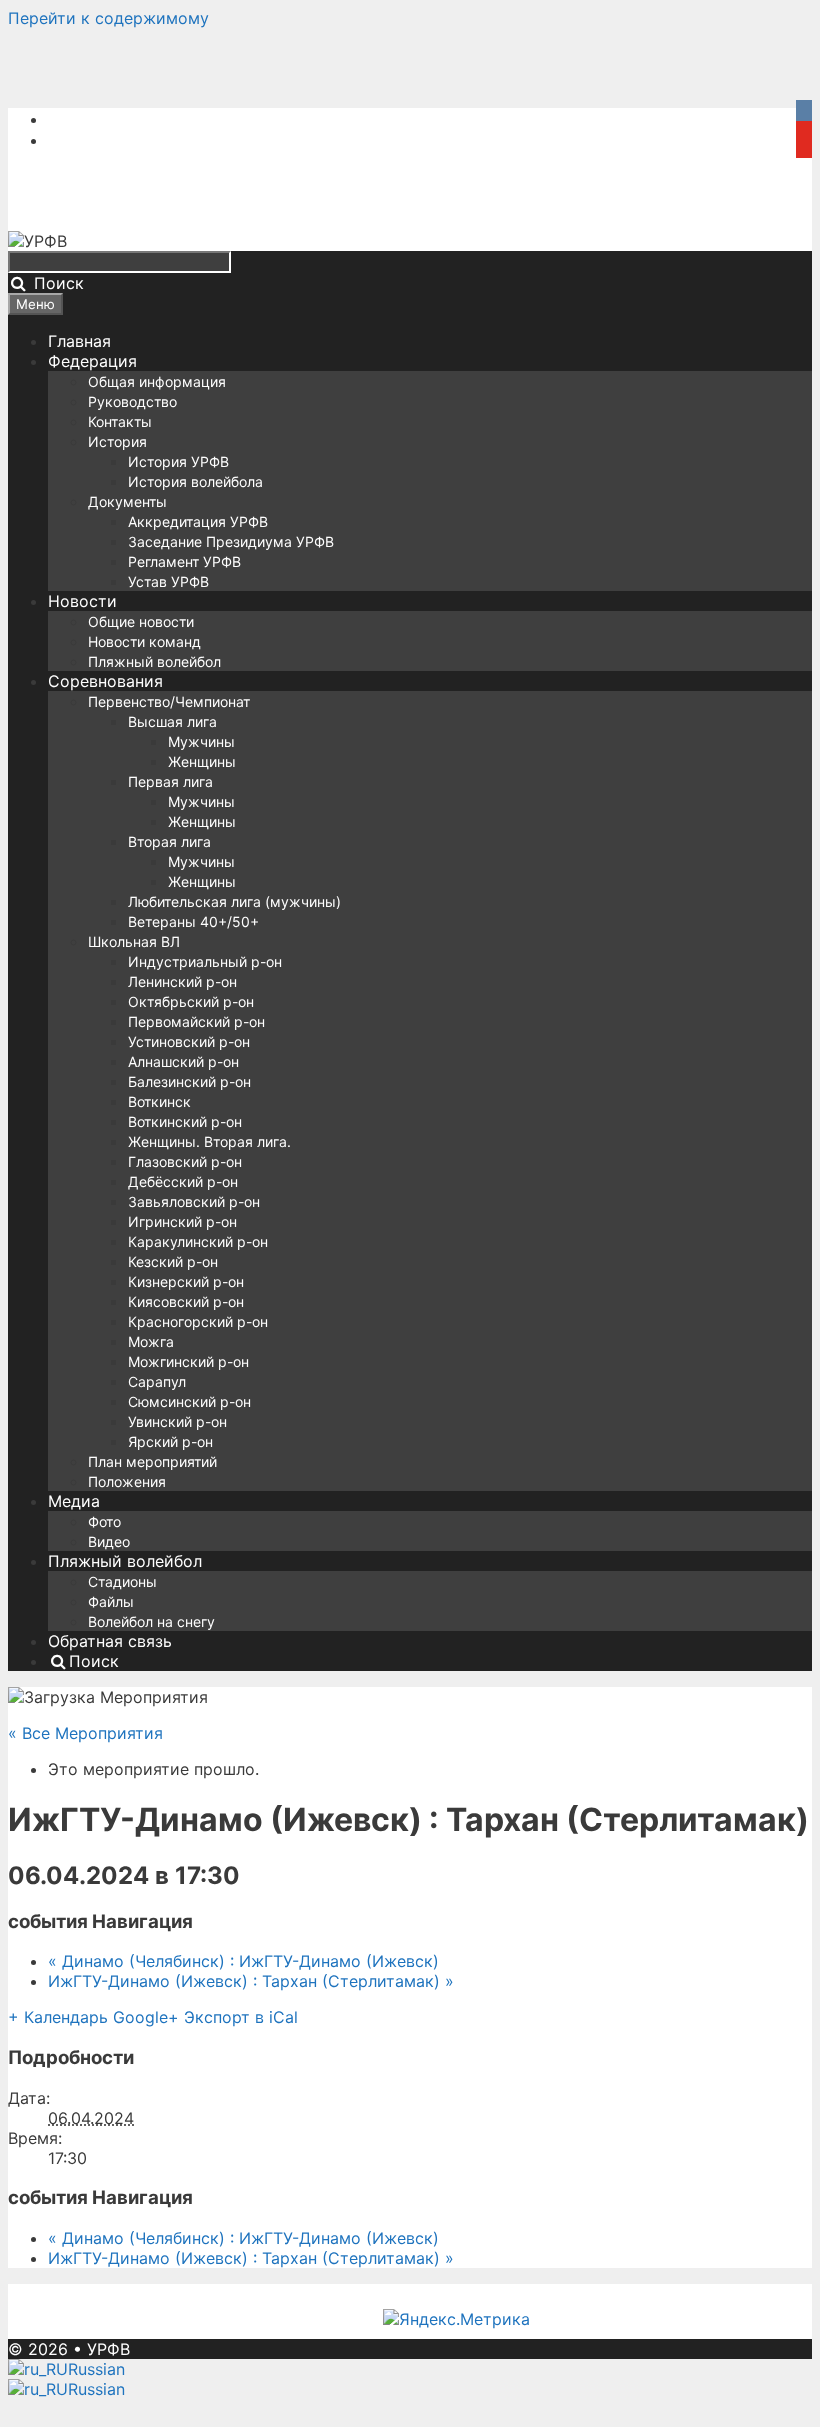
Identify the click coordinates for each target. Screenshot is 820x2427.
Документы (127, 501)
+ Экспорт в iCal (233, 2017)
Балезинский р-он (189, 1081)
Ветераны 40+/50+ (193, 921)
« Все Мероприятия (85, 1733)
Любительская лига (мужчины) (234, 901)
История (117, 441)
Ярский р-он (170, 1441)
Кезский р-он (173, 1261)
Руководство (132, 401)
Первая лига (170, 781)
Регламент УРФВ (184, 561)
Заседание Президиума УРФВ (231, 541)
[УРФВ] (37, 241)
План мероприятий (152, 1461)
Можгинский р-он (188, 1361)
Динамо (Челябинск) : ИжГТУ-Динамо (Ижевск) (243, 1961)
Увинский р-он (177, 1421)
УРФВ (108, 2349)
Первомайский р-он (196, 1021)
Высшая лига (172, 721)
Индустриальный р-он (205, 961)
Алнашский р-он (183, 1061)
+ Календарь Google (88, 2017)
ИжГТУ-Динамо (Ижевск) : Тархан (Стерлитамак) (251, 1981)
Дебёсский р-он (183, 1181)
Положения (127, 1481)
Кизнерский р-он (186, 1281)
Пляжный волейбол (154, 661)
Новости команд (144, 641)
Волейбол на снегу (151, 1621)
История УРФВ (178, 461)
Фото (104, 1521)
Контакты (120, 421)
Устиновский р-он (189, 1041)
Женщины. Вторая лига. (209, 1141)
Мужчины (201, 741)
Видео (109, 1541)
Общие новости (141, 621)
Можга (151, 1341)
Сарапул (157, 1381)
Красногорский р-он (198, 1321)
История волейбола (195, 481)
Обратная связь (110, 1641)
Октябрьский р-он (191, 1001)
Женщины (202, 761)
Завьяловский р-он (194, 1201)
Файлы (111, 1601)
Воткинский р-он (185, 1121)
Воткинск (159, 1101)
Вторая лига (169, 841)
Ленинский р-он (182, 981)
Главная (79, 341)
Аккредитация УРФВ (198, 521)
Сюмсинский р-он (189, 1401)
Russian (96, 2369)
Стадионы (122, 1581)
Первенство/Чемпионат (169, 701)
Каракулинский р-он (198, 1241)
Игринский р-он (182, 1221)
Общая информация (157, 381)
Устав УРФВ (168, 581)
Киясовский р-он (186, 1301)
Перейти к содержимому (108, 18)
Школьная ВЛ (134, 941)
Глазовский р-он (185, 1161)
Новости (82, 601)
